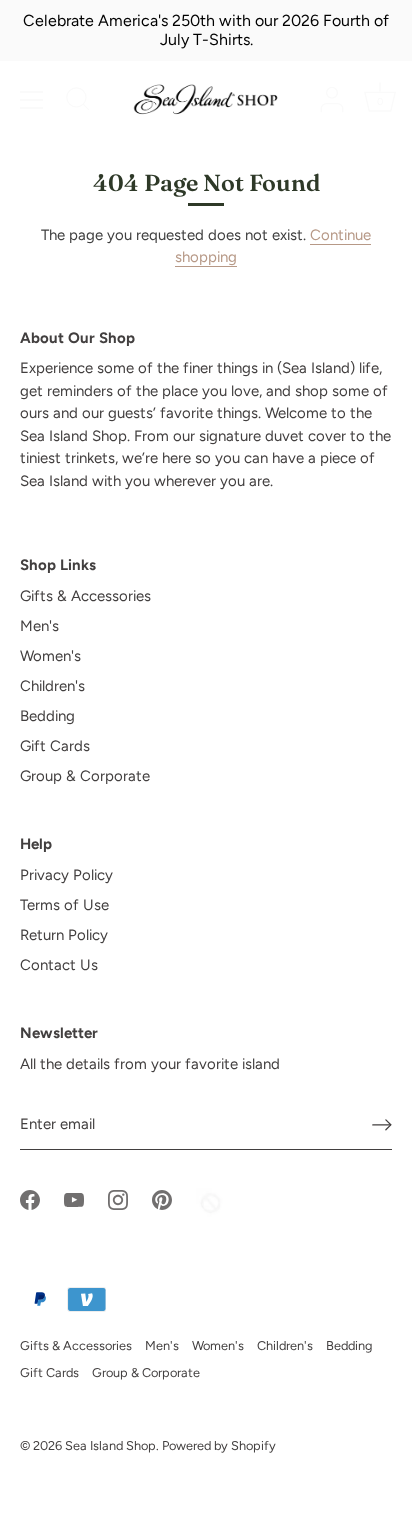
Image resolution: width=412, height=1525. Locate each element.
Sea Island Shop (110, 1445)
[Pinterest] (162, 1199)
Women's (50, 656)
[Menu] (32, 100)
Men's (39, 626)
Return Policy (64, 935)
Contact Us (59, 965)
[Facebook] (30, 1199)
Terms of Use (64, 905)
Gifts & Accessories (85, 596)
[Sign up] (382, 1125)
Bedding (47, 716)
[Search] (78, 102)
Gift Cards (55, 746)
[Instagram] (118, 1199)
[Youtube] (74, 1199)
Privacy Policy (66, 875)
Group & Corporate (85, 776)
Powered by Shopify (219, 1445)
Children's (52, 686)
